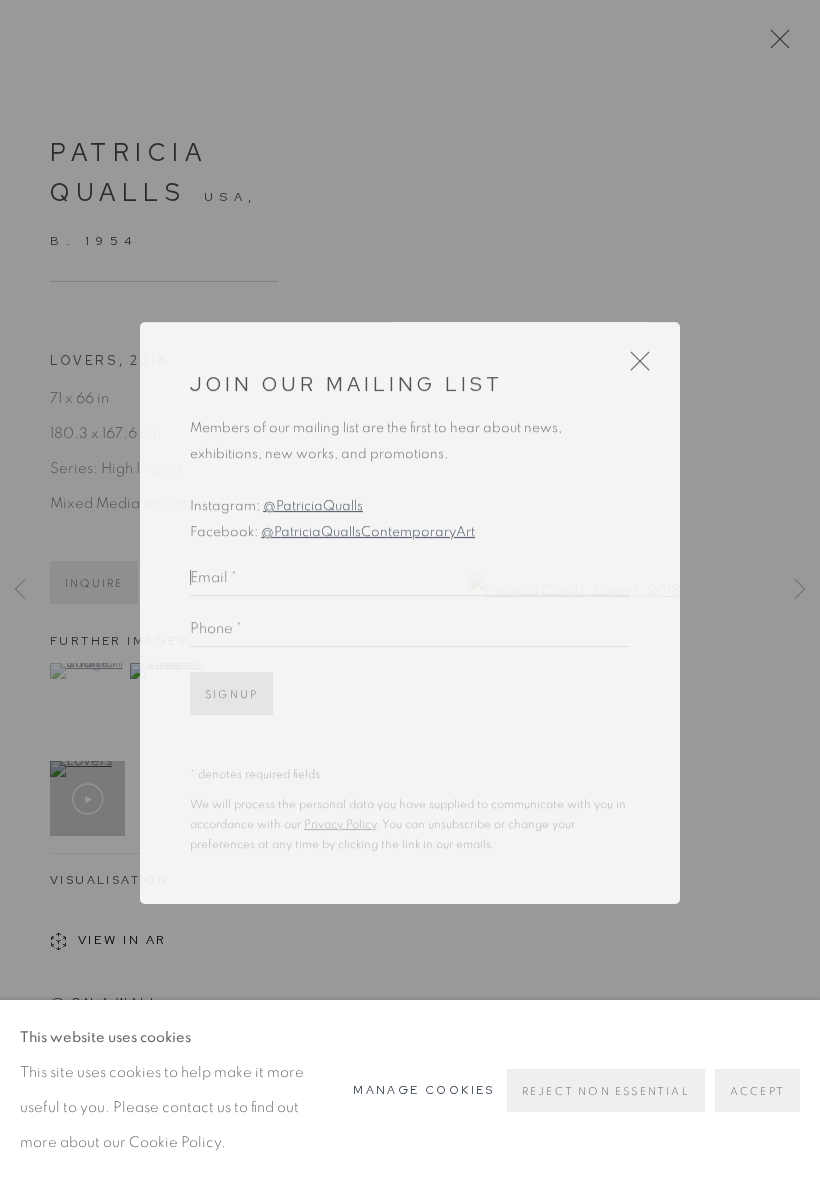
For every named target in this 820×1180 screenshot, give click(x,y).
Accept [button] (757, 1091)
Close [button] (635, 358)
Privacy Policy (340, 813)
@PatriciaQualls (313, 495)
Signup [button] (231, 683)
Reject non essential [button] (606, 1091)
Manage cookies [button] (424, 1090)
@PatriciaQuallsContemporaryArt (368, 521)
